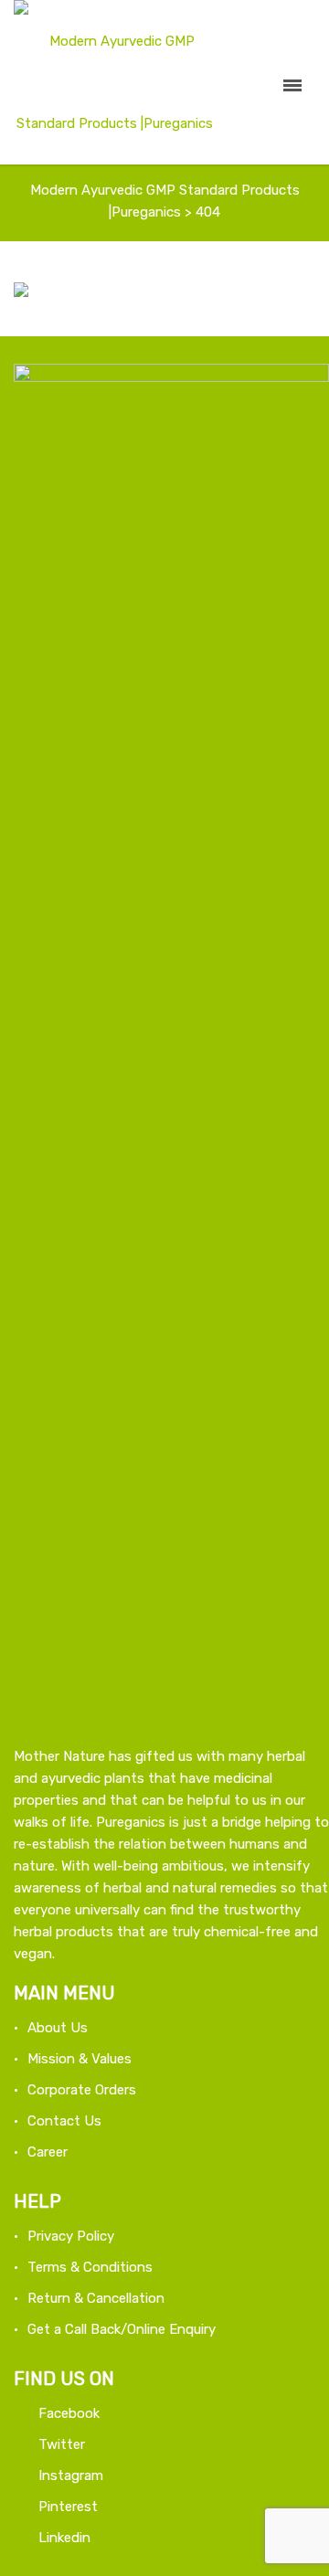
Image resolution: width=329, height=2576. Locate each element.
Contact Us (64, 2121)
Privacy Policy (71, 2236)
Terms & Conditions (90, 2267)
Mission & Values (80, 2059)
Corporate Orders (82, 2090)
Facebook (69, 2413)
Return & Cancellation (96, 2298)
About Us (58, 2028)
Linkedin (64, 2538)
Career (48, 2152)
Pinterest (68, 2507)
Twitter (62, 2444)
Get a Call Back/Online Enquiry (122, 2329)
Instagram (71, 2475)
